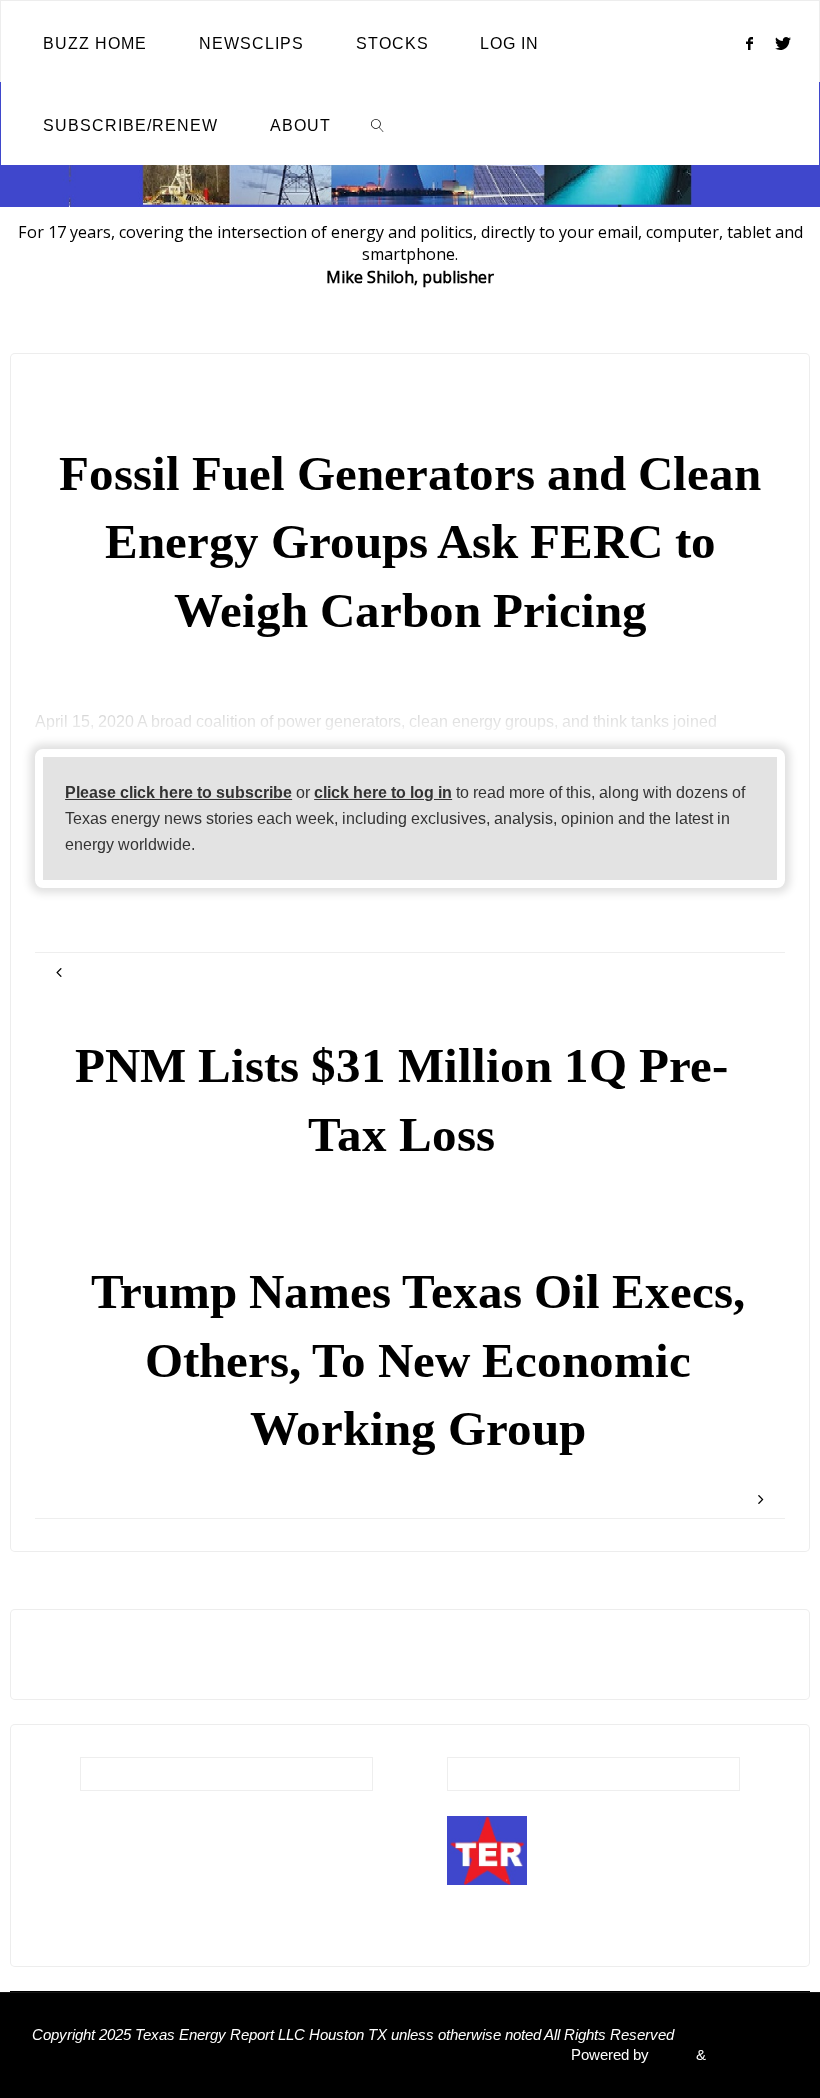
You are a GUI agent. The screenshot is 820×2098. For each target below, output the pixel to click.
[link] (378, 124)
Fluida (670, 2055)
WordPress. (749, 2055)
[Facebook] (749, 43)
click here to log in (383, 792)
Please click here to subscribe (178, 792)
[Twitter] (783, 43)
